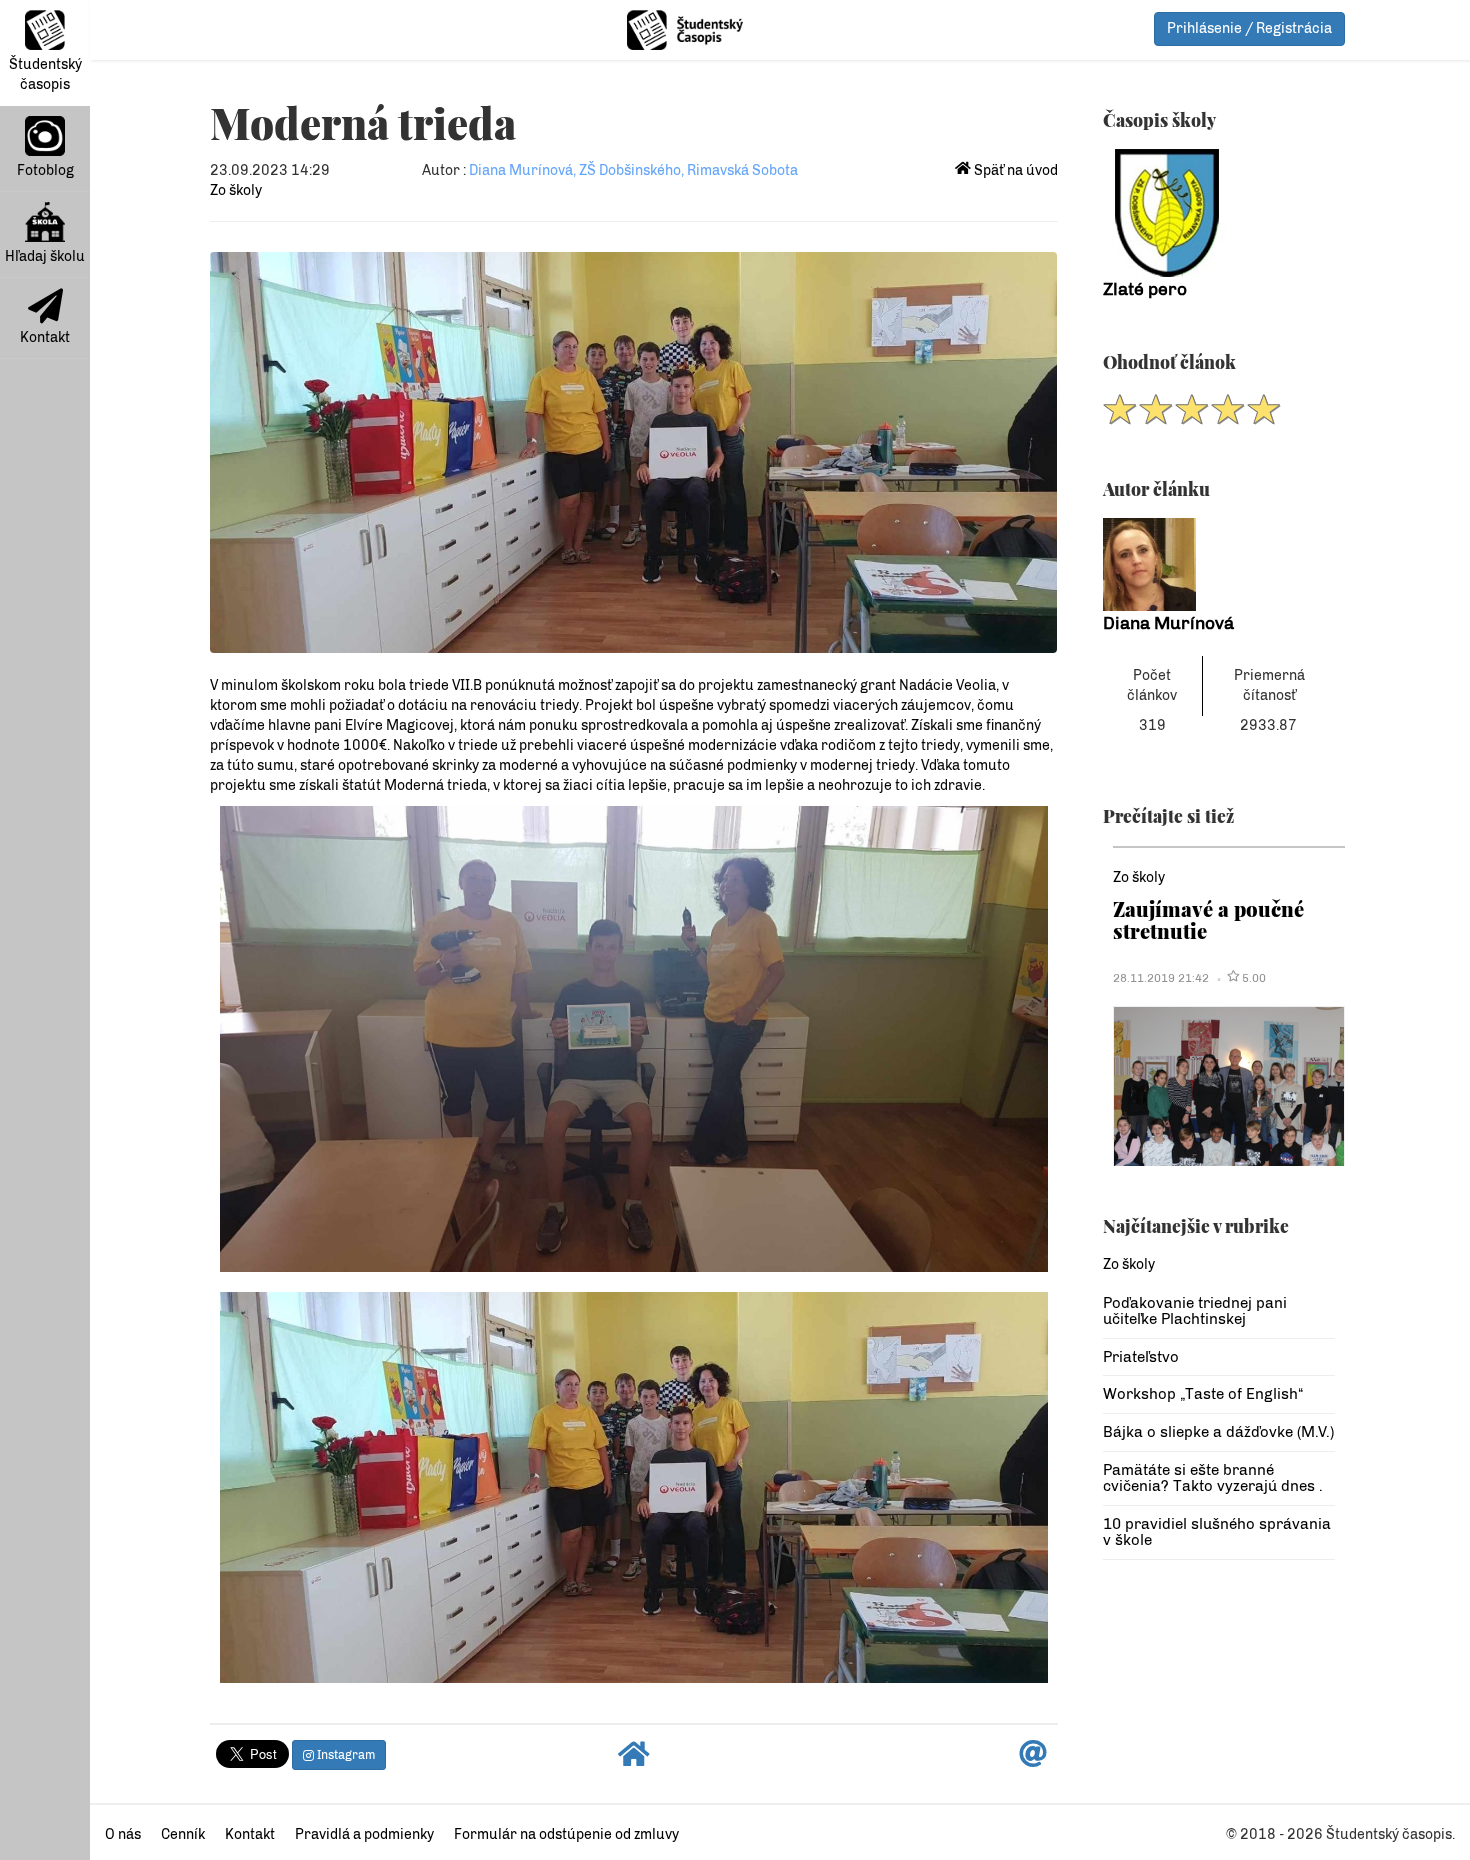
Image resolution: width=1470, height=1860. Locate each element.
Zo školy (236, 190)
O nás (123, 1834)
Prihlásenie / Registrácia (1249, 28)
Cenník (183, 1834)
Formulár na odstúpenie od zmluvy (566, 1834)
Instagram (344, 1755)
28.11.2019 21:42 (1161, 978)
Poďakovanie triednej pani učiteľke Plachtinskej (1195, 1311)
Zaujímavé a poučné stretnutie (1208, 919)
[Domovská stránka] (634, 1759)
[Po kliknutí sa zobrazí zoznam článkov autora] (1219, 564)
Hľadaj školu (45, 256)
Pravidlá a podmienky (364, 1834)
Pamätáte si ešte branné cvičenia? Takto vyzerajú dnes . (1213, 1478)
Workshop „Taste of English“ (1203, 1394)
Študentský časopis (45, 74)
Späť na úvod (1014, 170)
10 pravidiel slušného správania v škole (1217, 1532)
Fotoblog (45, 170)
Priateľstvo (1141, 1357)
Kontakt (45, 337)
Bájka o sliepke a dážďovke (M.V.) (1218, 1432)
